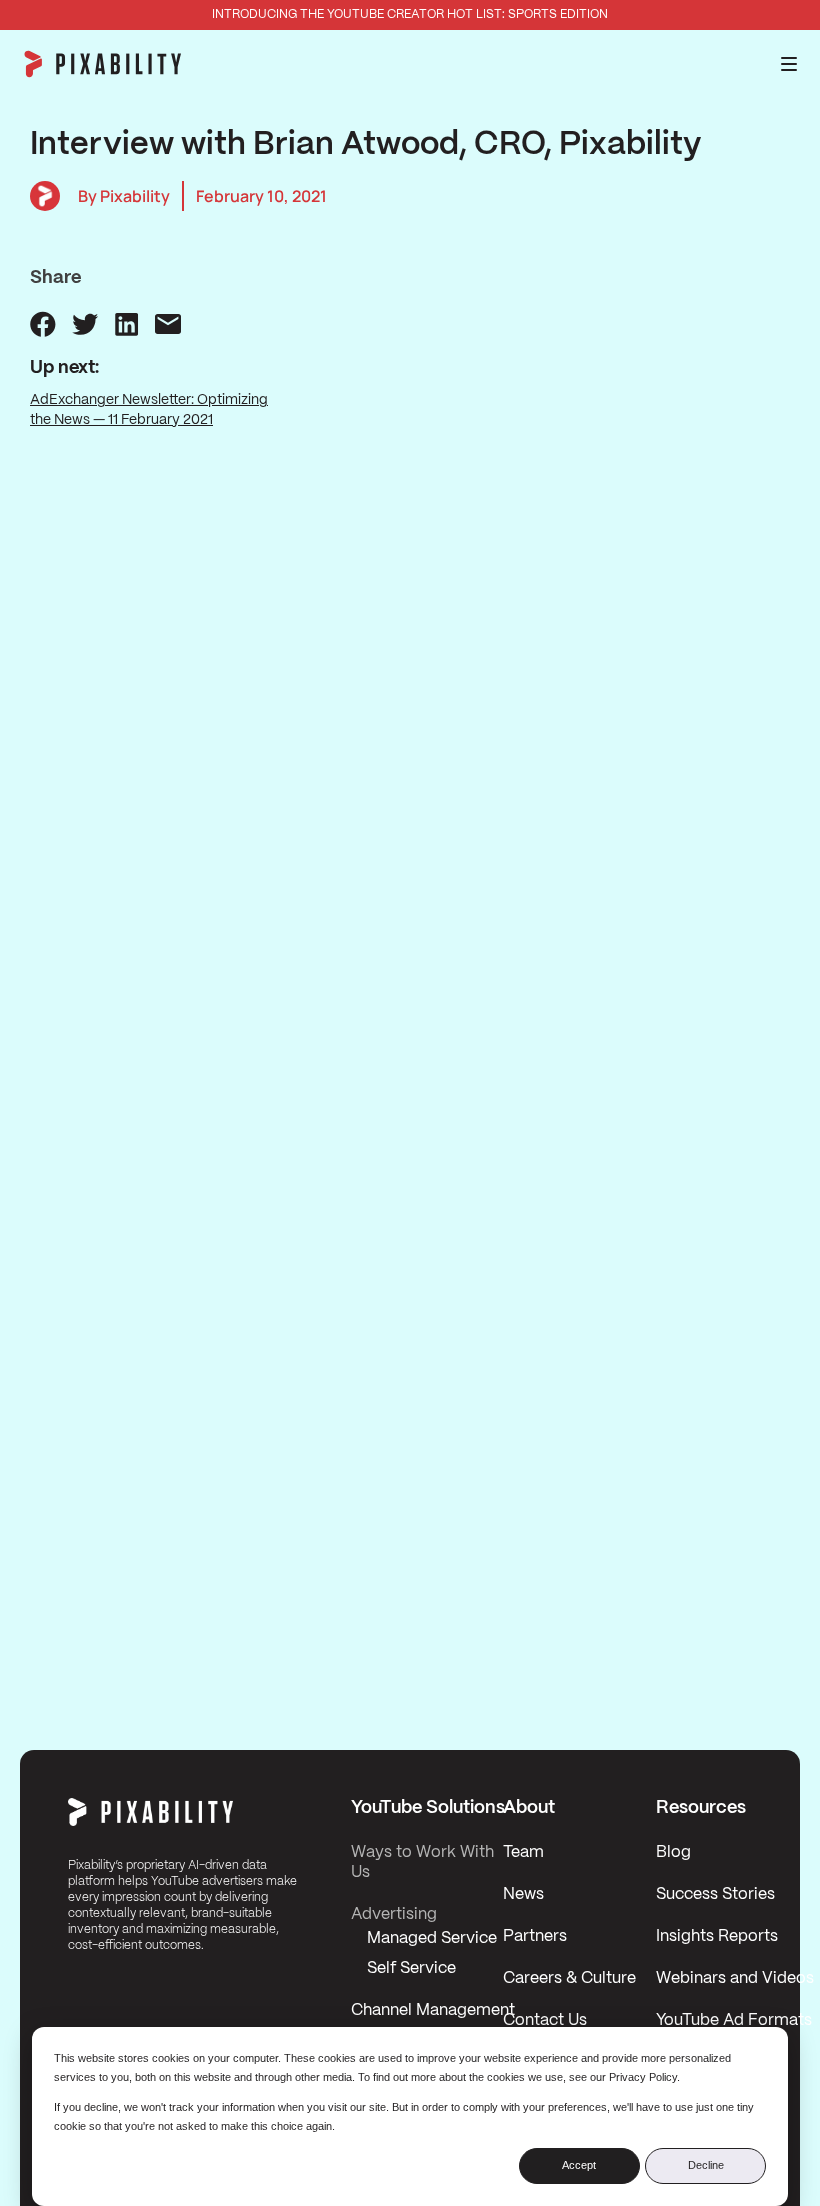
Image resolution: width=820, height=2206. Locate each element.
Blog (673, 1852)
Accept (579, 2165)
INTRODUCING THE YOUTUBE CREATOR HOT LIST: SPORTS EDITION (410, 14)
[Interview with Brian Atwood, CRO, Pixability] (43, 324)
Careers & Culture (569, 1978)
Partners (535, 1936)
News (523, 1894)
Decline (706, 2165)
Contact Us (545, 2020)
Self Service (411, 1968)
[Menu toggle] (789, 64)
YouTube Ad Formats (734, 2020)
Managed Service (432, 1938)
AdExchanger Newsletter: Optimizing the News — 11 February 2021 (149, 410)
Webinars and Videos (735, 1978)
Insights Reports (717, 1936)
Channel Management (433, 2010)
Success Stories (715, 1894)
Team (523, 1852)
